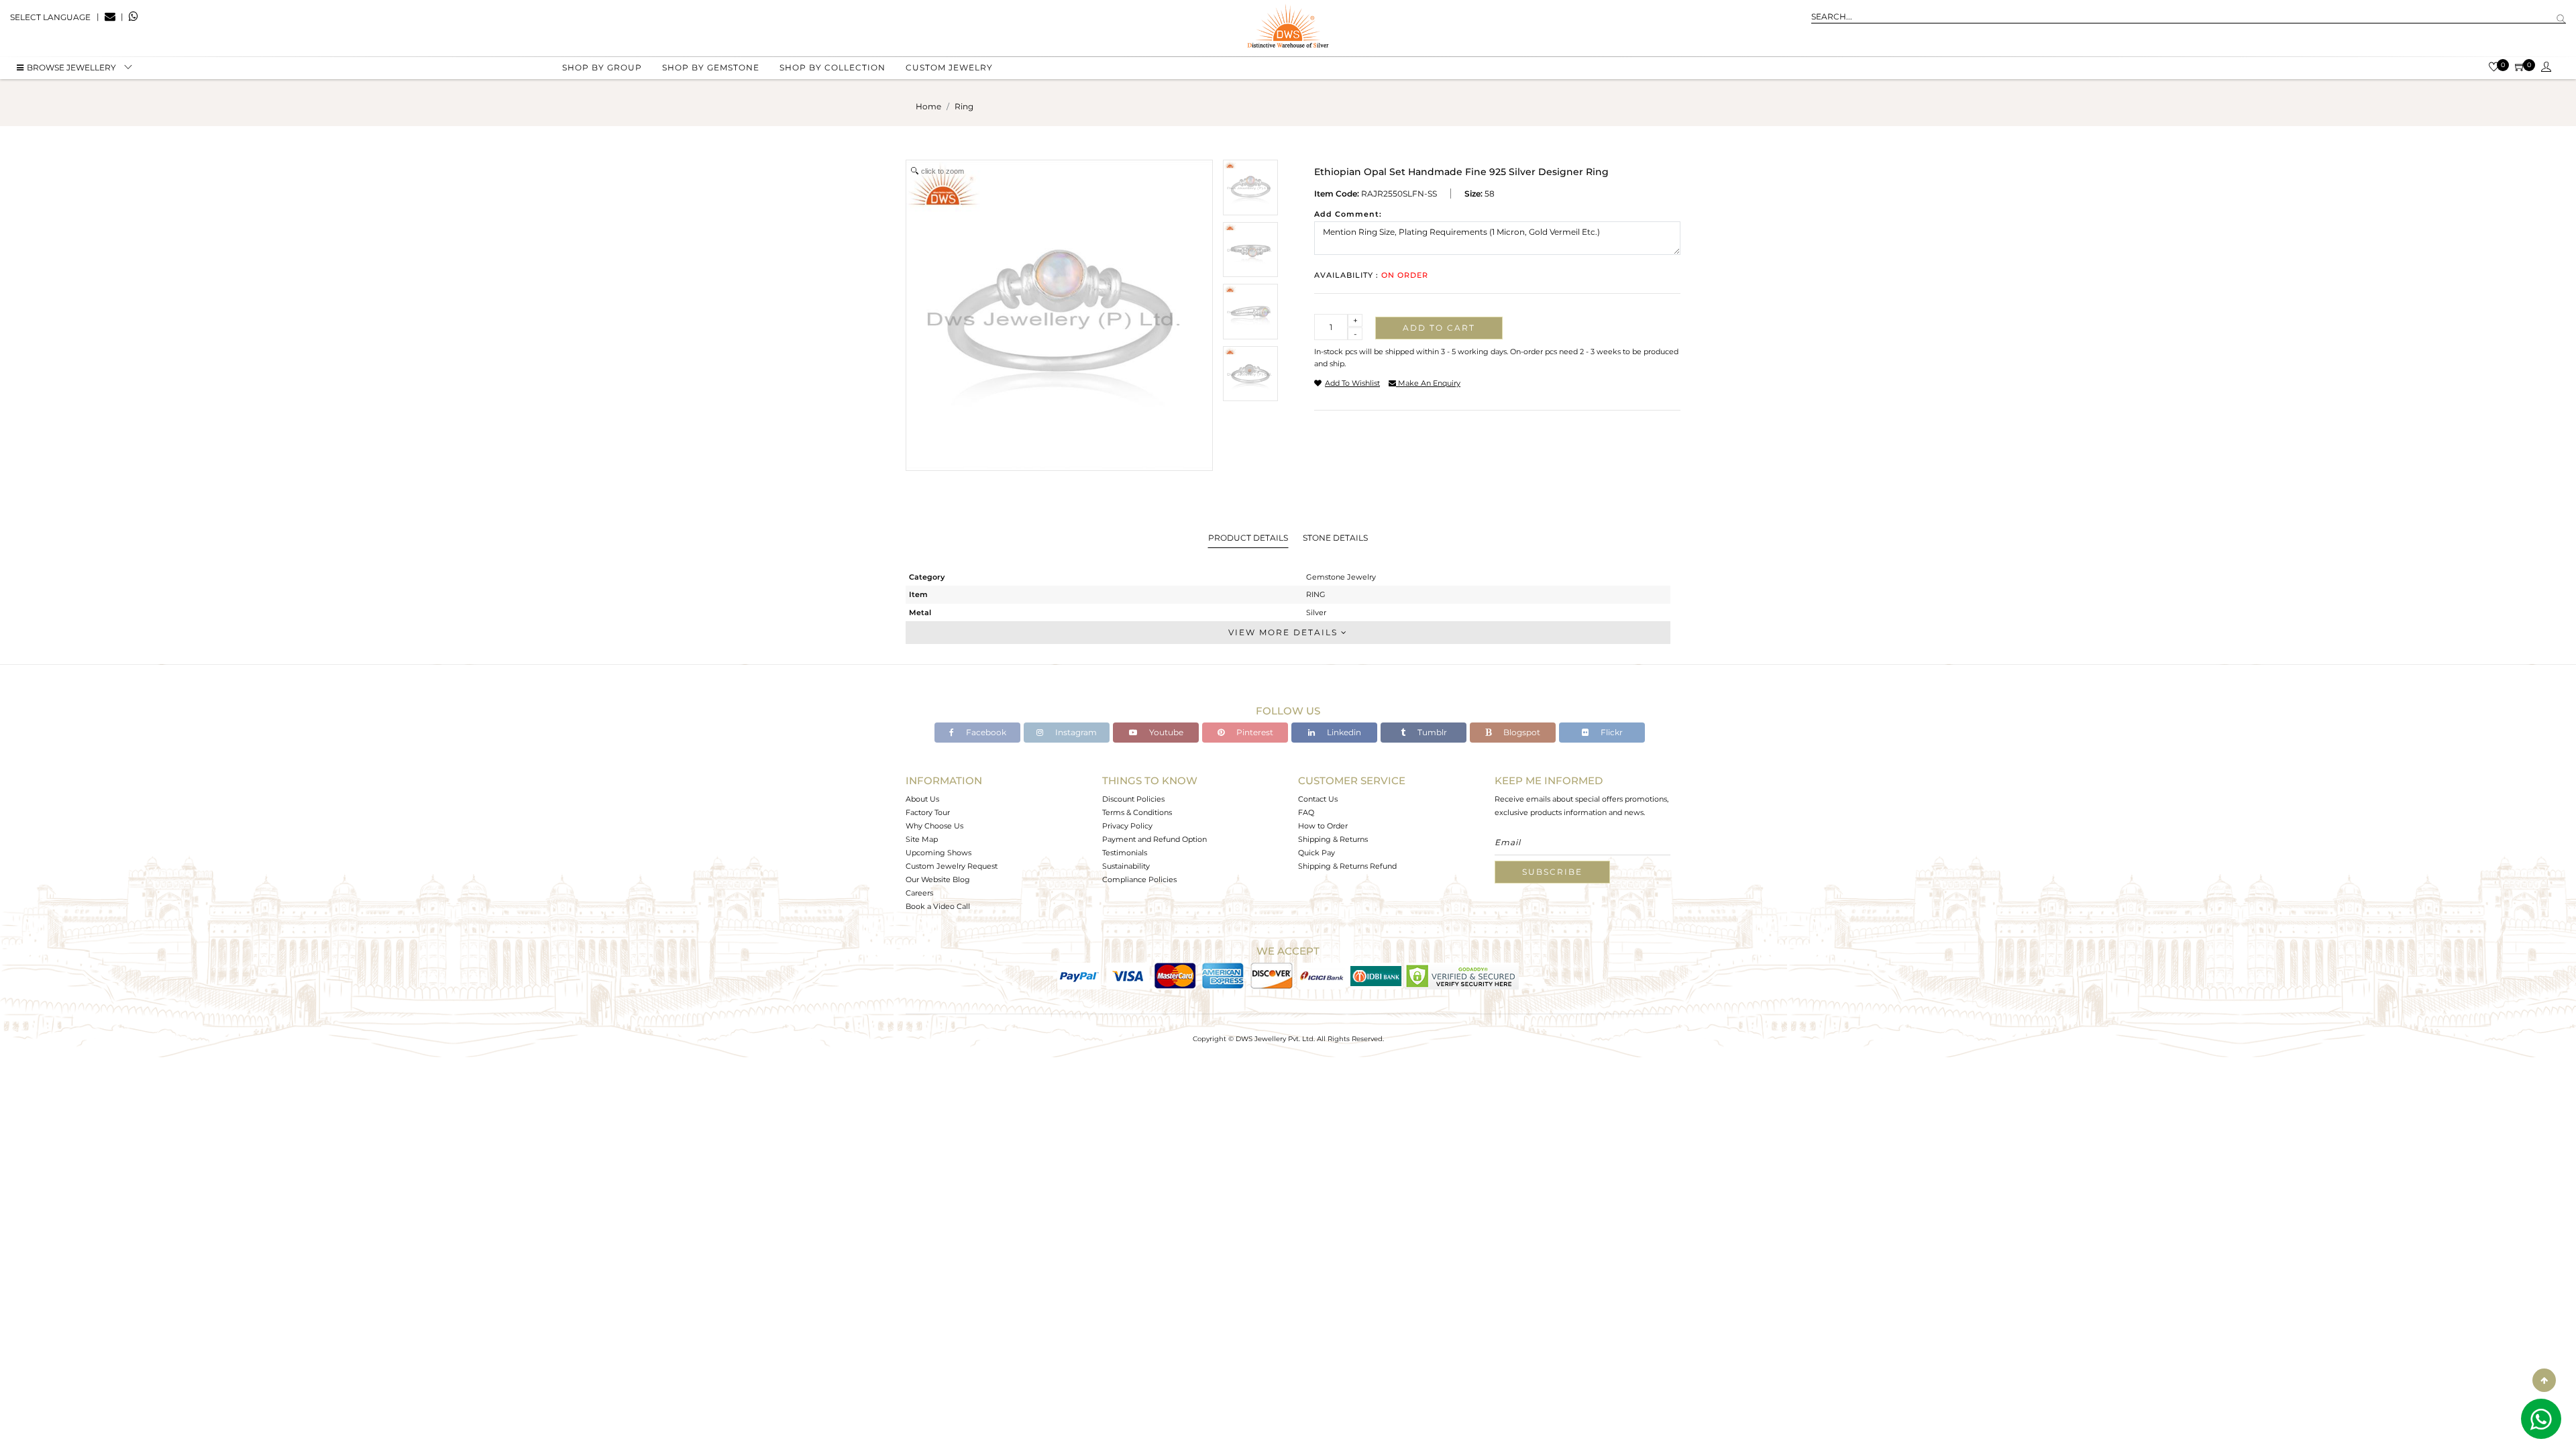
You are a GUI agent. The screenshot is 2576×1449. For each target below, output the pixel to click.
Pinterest (1254, 732)
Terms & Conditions (1137, 812)
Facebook (985, 732)
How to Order (1323, 826)
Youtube (1165, 732)
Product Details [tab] (1248, 538)
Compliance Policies (1139, 879)
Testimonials (1125, 853)
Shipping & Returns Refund (1347, 866)
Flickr (1611, 732)
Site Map (922, 839)
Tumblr (1431, 732)
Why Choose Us (934, 826)
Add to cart (1439, 328)
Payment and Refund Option (1155, 839)
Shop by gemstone (711, 67)
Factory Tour (928, 812)
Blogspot (1521, 732)
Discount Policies (1133, 799)
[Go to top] (2544, 1380)
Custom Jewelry (949, 67)
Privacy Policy (1127, 826)
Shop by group (602, 67)
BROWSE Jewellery (71, 67)
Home (928, 106)
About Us (922, 799)
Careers (919, 893)
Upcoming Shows (938, 853)
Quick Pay (1317, 853)
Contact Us (1318, 799)
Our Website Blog (938, 879)
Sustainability (1126, 866)
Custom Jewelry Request (952, 866)
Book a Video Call (938, 906)
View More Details (1285, 632)
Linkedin (1343, 732)
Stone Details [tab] (1335, 538)
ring (964, 106)
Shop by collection (833, 67)
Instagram (1075, 732)
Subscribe (1552, 872)
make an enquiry (1428, 383)
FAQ (1306, 812)
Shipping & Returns (1333, 839)
